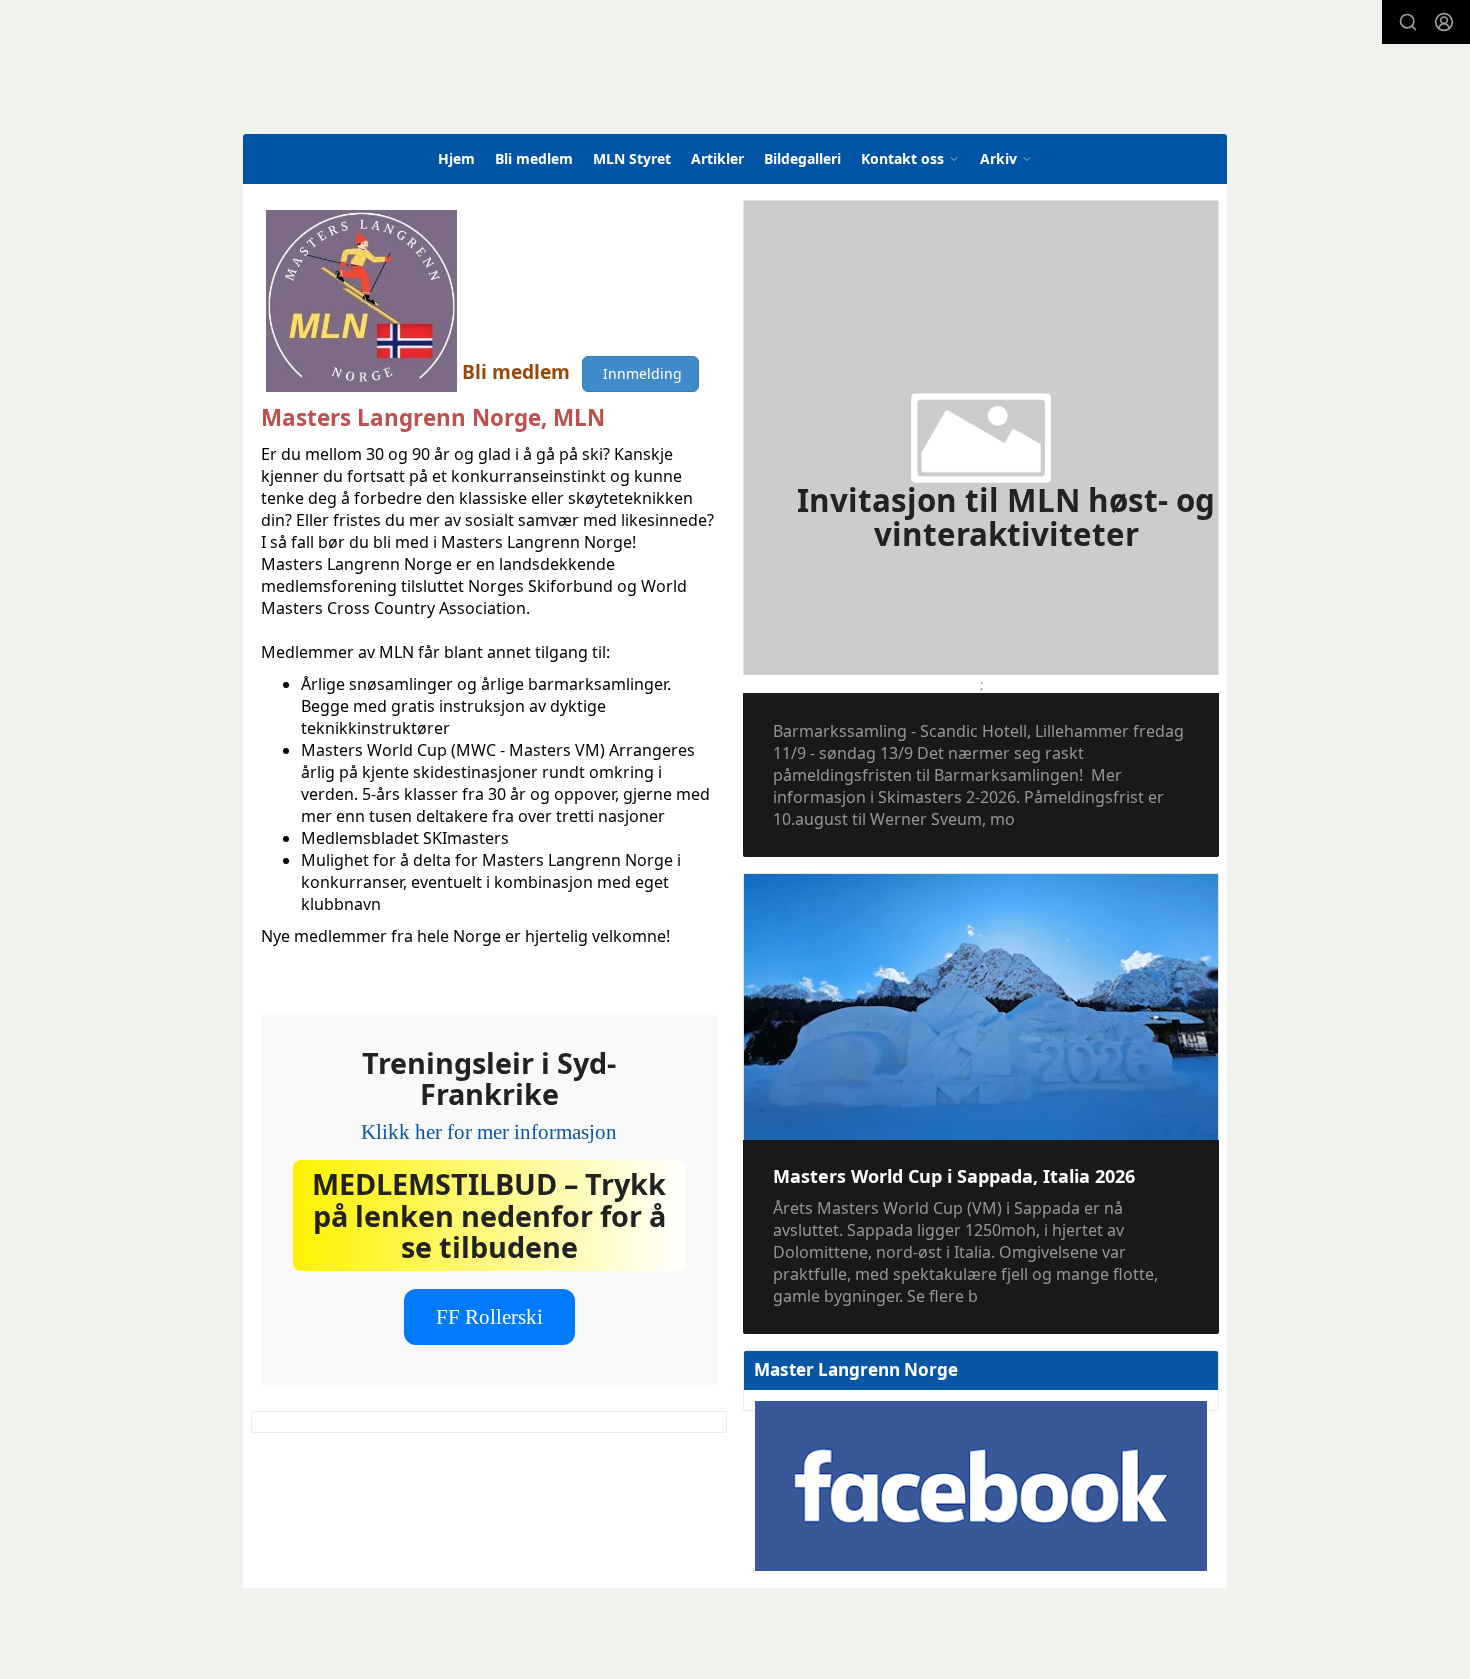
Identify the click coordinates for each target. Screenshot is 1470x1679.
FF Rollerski (489, 1316)
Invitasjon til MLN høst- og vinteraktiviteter (1006, 517)
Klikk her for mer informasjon (489, 1131)
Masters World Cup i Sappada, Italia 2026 (954, 1176)
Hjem (456, 158)
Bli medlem (534, 158)
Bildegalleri (802, 158)
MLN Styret (632, 158)
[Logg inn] (1444, 22)
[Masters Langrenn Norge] (601, 84)
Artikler (717, 158)
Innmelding (640, 373)
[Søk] (1408, 22)
